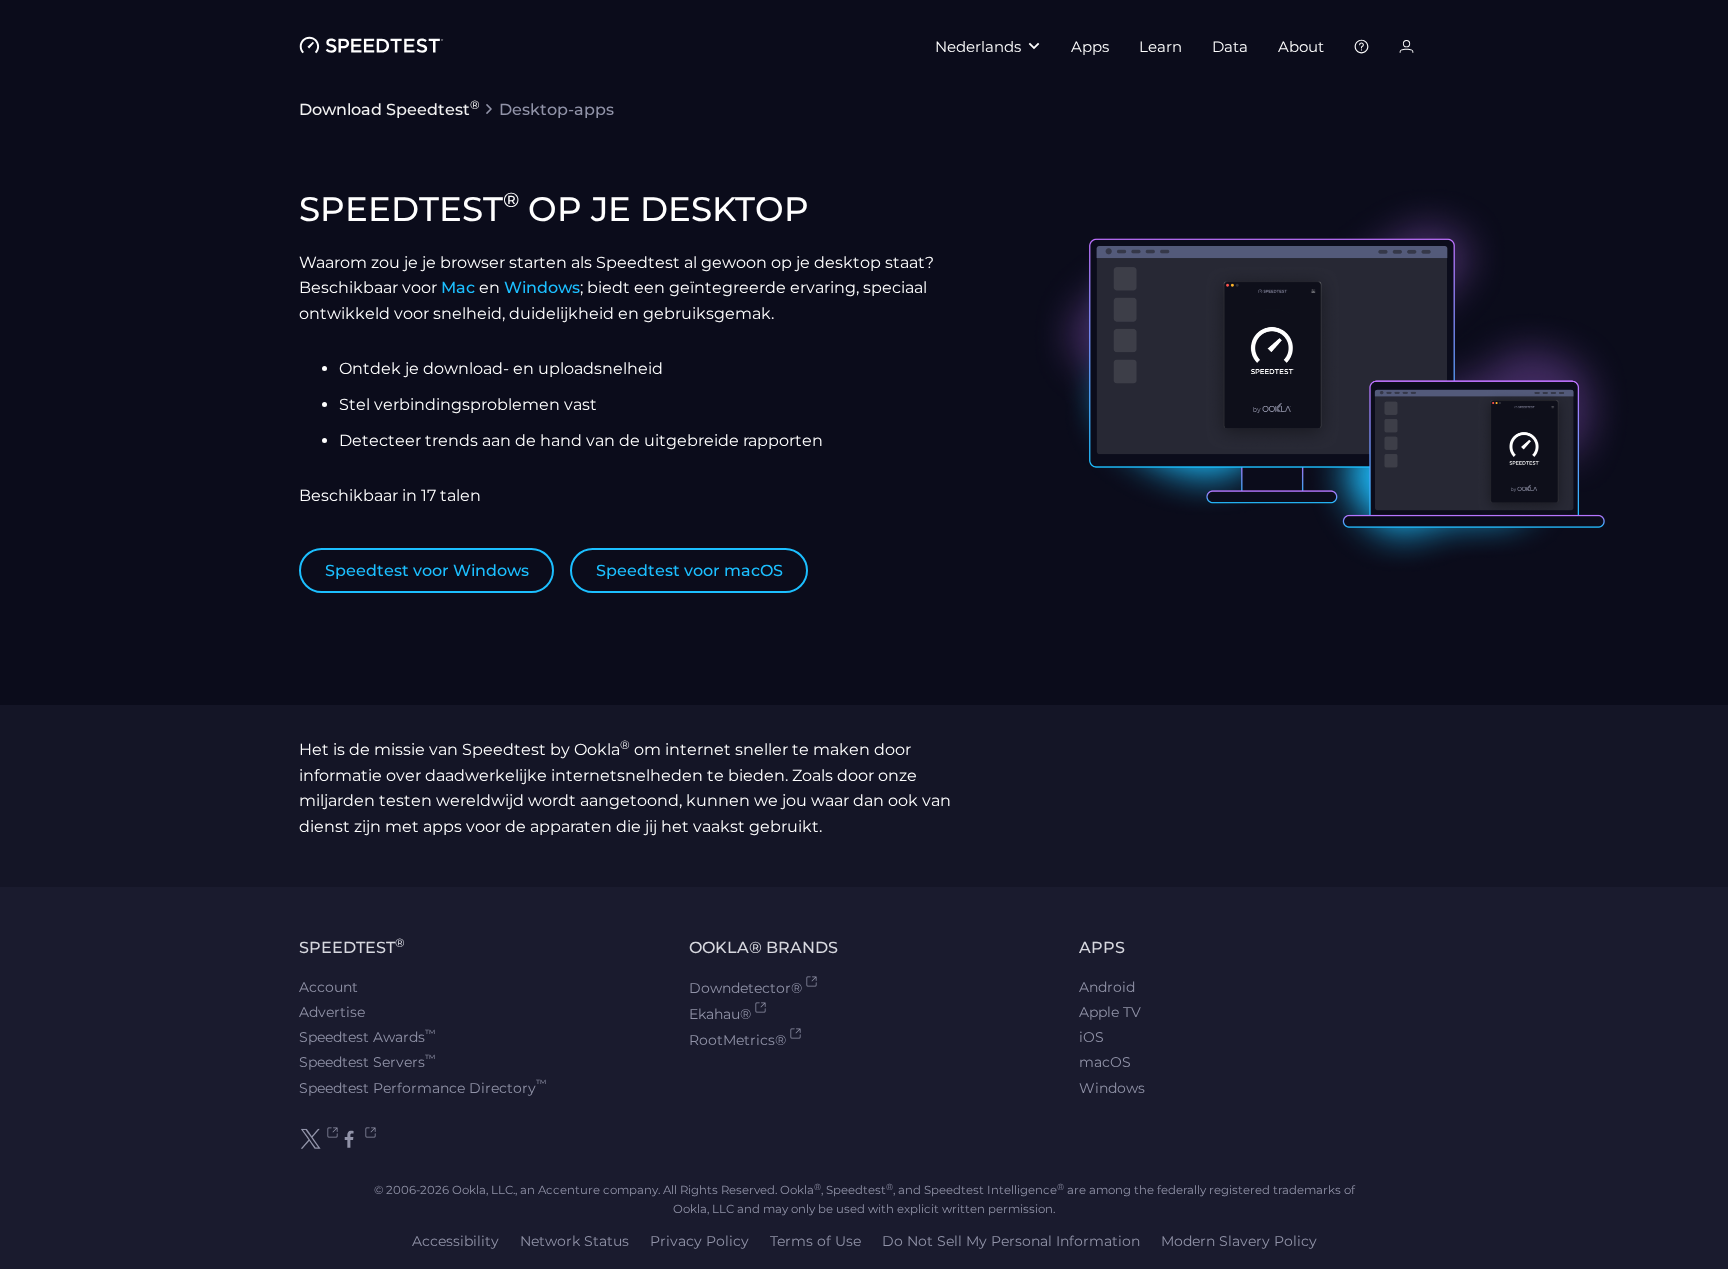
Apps (1090, 46)
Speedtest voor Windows (427, 570)
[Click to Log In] (1406, 46)
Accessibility (455, 1241)
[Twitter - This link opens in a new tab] (318, 1139)
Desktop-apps (556, 109)
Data (1230, 46)
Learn (1160, 46)
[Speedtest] (371, 46)
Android (1107, 987)
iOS (1091, 1037)
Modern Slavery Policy (1239, 1241)
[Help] (1361, 46)
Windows (542, 287)
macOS (1105, 1062)
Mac (458, 287)
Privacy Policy (699, 1241)
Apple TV (1110, 1012)
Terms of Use (815, 1241)
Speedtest (352, 947)
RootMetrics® (737, 1040)
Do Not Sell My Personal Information (1011, 1241)
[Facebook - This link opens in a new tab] (357, 1139)
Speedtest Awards (367, 1037)
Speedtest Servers (367, 1062)
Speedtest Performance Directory (423, 1088)
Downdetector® (745, 988)
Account (328, 987)
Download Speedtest (389, 109)
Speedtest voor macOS (689, 570)
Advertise (332, 1012)
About (1301, 46)
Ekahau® (720, 1014)
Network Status (574, 1241)
